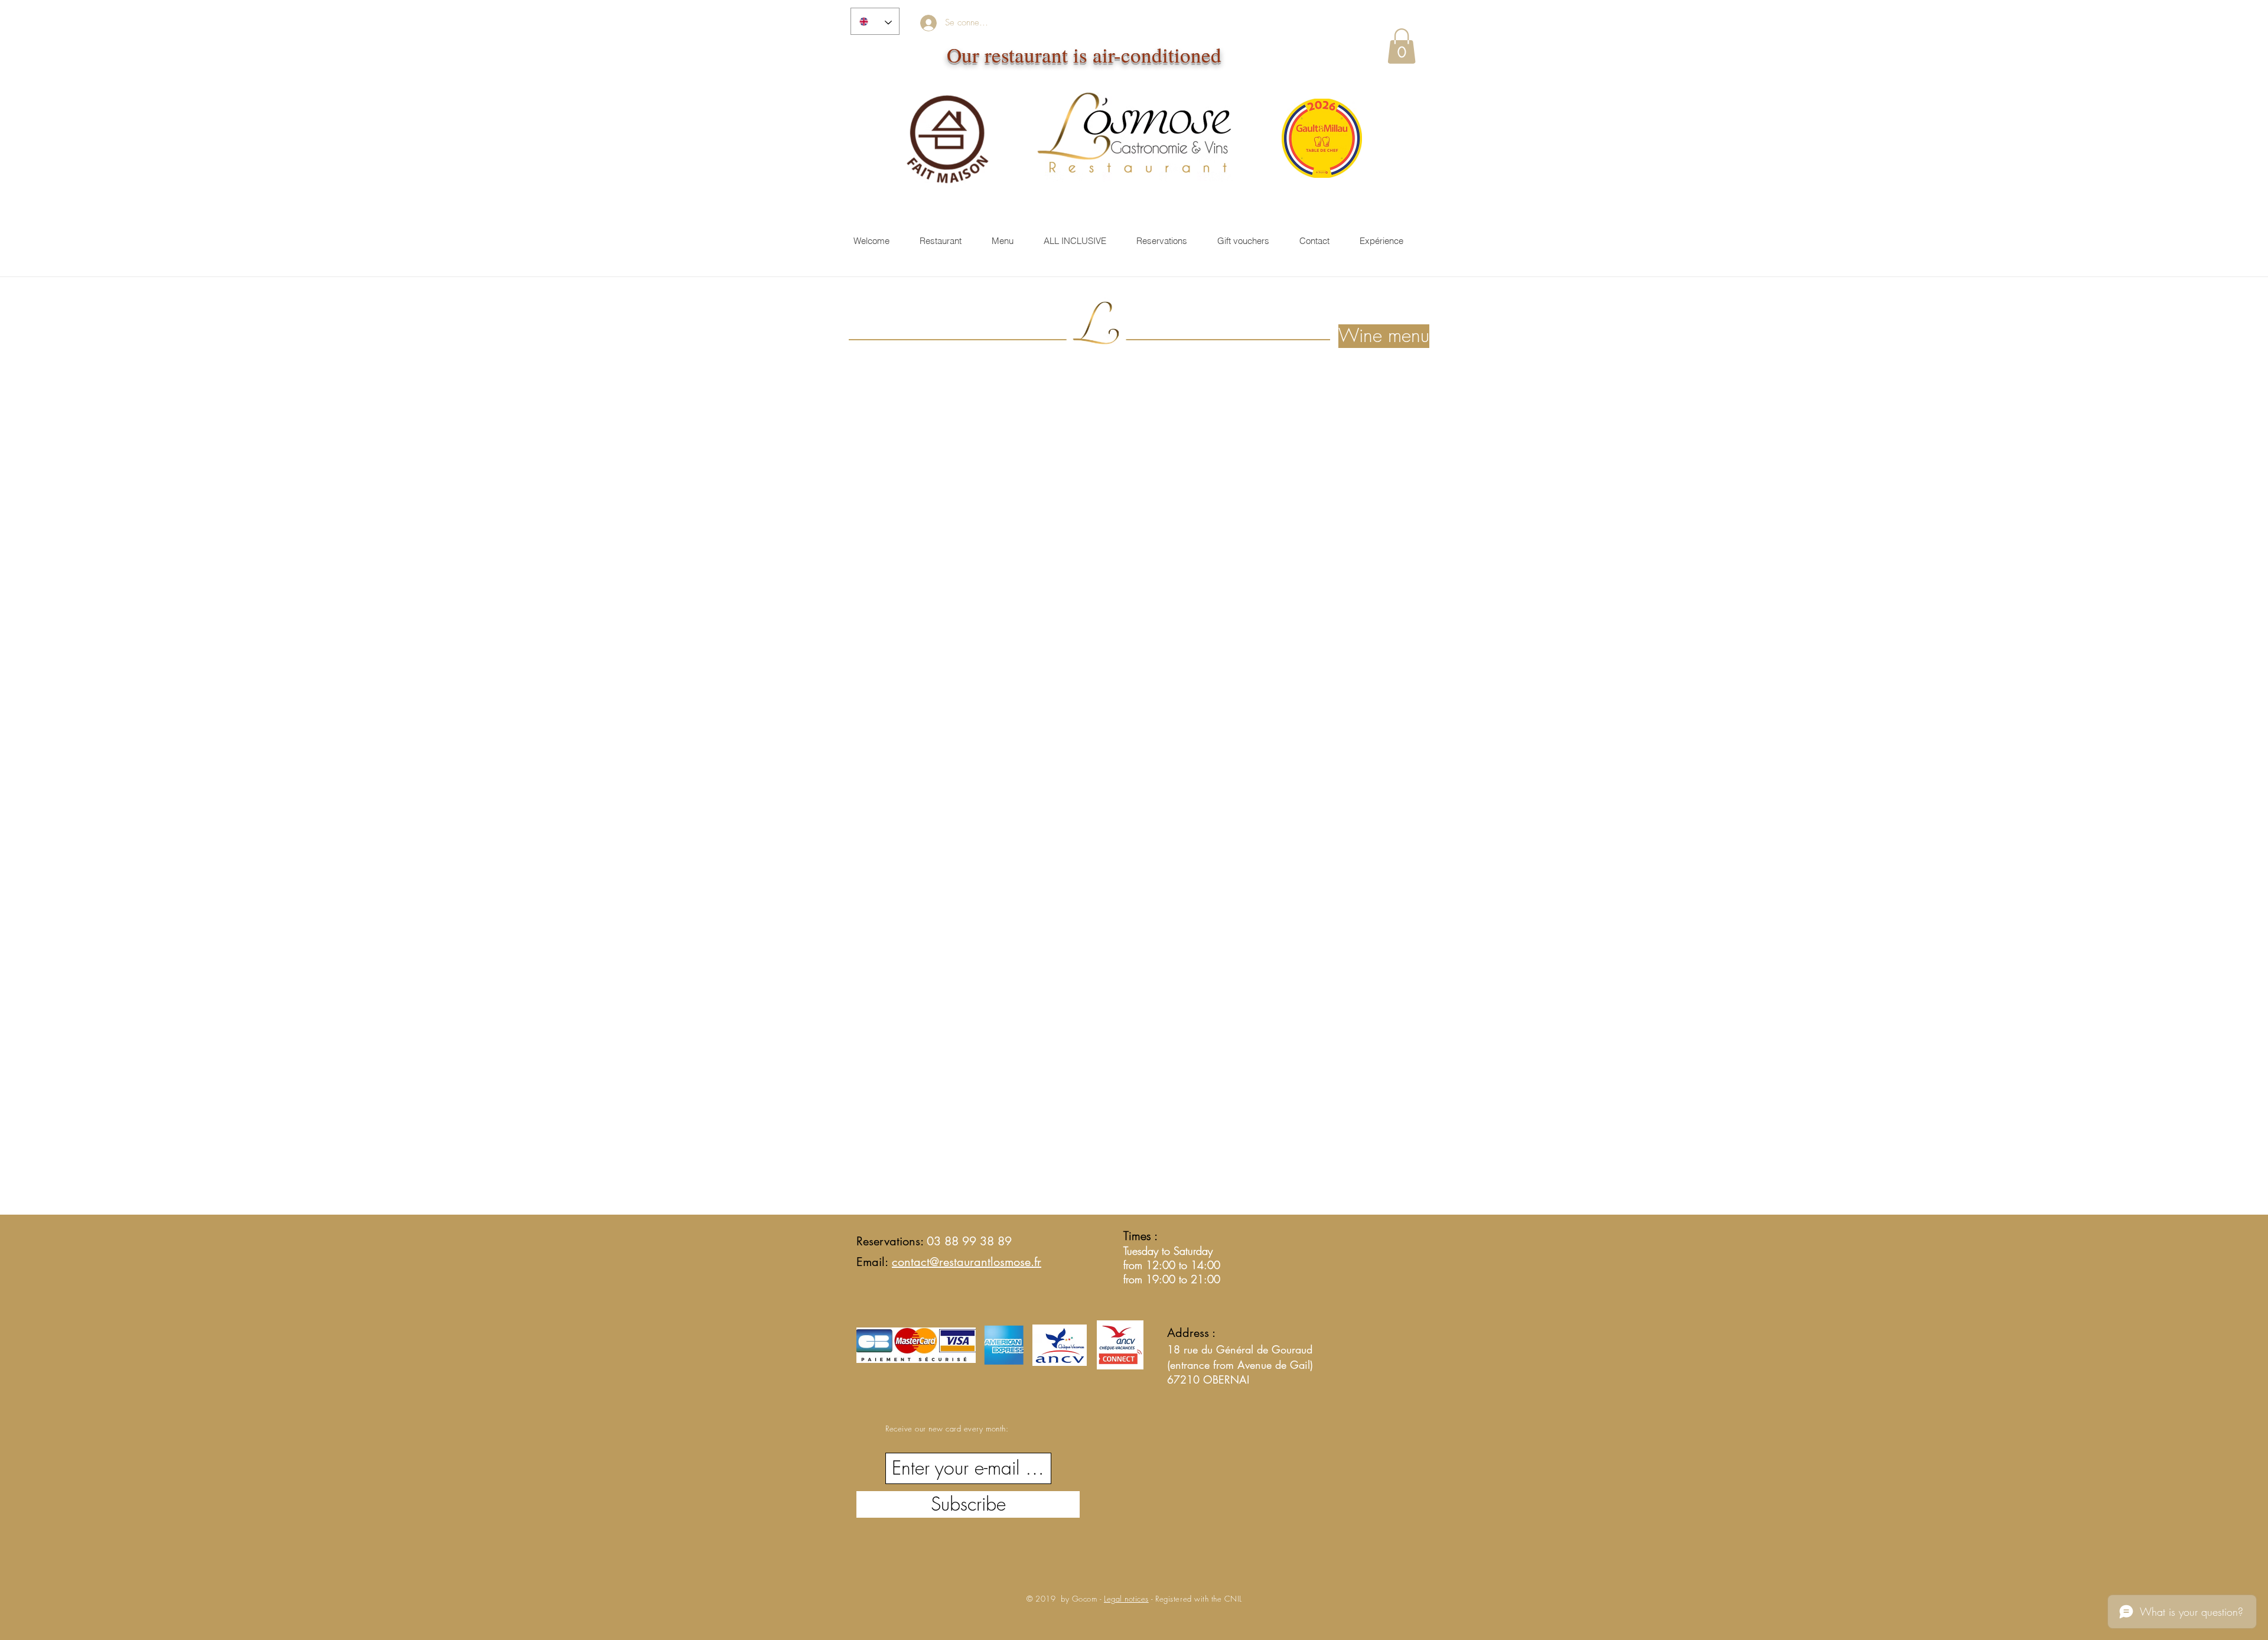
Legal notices (1126, 1599)
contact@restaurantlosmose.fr (967, 1262)
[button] (1402, 46)
